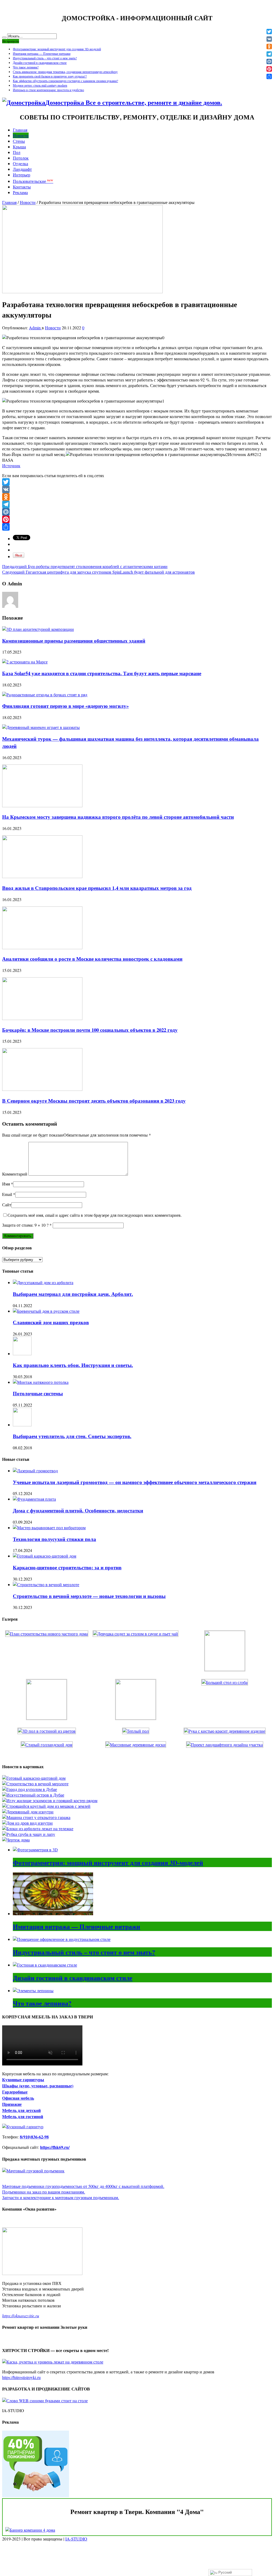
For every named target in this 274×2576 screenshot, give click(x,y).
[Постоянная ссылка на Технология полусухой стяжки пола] (49, 1528)
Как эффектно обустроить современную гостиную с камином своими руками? (65, 81)
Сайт (7, 1205)
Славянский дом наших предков (51, 1322)
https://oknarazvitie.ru (21, 2316)
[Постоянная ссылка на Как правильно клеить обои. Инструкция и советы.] (22, 1353)
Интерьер (22, 175)
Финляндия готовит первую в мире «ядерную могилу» (65, 706)
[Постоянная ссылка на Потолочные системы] (41, 1382)
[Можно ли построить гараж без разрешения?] (36, 1817)
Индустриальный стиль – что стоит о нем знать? (45, 58)
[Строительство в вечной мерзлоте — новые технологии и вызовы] (35, 1784)
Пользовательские (33, 181)
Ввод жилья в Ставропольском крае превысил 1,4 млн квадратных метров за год (97, 888)
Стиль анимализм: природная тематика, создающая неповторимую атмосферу (65, 72)
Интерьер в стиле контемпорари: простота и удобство (48, 90)
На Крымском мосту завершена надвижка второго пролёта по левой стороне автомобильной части (118, 817)
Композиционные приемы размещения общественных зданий (74, 641)
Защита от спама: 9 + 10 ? (25, 1225)
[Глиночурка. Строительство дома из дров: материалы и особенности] (27, 1823)
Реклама (20, 192)
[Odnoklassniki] (137, 497)
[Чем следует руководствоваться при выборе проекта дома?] (16, 1840)
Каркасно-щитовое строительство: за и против (67, 1567)
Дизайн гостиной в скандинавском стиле (40, 63)
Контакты (22, 187)
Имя (6, 1184)
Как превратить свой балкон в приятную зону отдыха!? (50, 76)
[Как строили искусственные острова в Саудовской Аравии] (33, 1795)
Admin (35, 328)
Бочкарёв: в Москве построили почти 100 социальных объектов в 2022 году (90, 1030)
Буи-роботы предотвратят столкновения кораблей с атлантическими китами (85, 566)
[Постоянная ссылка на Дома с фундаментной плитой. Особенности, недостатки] (34, 1499)
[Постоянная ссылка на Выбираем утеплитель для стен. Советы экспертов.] (22, 1425)
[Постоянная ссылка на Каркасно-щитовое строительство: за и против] (45, 1556)
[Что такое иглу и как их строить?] (50, 1800)
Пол (17, 152)
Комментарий (15, 1174)
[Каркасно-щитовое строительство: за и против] (34, 1778)
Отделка (20, 163)
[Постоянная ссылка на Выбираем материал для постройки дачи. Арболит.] (43, 1282)
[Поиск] (4, 37)
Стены (19, 141)
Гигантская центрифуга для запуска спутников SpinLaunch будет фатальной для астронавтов (98, 572)
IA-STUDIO (76, 2539)
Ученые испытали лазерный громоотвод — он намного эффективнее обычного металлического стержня (135, 1482)
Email (7, 1194)
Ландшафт (22, 169)
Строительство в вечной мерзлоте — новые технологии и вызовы (89, 1596)
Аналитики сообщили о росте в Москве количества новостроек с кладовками (92, 959)
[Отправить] (137, 527)
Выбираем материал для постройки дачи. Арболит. (73, 1294)
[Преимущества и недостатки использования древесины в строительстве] (28, 1812)
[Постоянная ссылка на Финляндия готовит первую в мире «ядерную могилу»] (45, 695)
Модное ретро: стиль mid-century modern (40, 85)
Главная (20, 130)
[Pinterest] (137, 519)
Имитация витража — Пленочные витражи (42, 53)
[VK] (137, 489)
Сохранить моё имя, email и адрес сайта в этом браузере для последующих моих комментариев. (95, 1215)
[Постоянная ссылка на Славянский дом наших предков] (46, 1311)
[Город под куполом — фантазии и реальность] (30, 1789)
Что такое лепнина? (26, 67)
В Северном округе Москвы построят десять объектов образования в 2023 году (94, 1101)
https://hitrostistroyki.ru (21, 2377)
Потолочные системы (38, 1393)
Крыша (19, 147)
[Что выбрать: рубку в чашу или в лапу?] (29, 1834)
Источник (11, 466)
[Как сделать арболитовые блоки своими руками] (38, 1828)
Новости (21, 135)
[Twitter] (137, 482)
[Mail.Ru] (137, 512)
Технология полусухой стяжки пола (54, 1539)
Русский (224, 2572)
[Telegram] (137, 504)
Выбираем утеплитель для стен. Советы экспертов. (72, 1436)
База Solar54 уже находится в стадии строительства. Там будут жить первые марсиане (102, 673)
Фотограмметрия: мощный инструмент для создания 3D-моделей (57, 49)
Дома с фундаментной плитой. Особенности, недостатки (78, 1510)
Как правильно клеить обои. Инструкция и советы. (73, 1365)
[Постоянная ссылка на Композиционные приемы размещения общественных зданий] (38, 629)
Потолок (21, 158)
